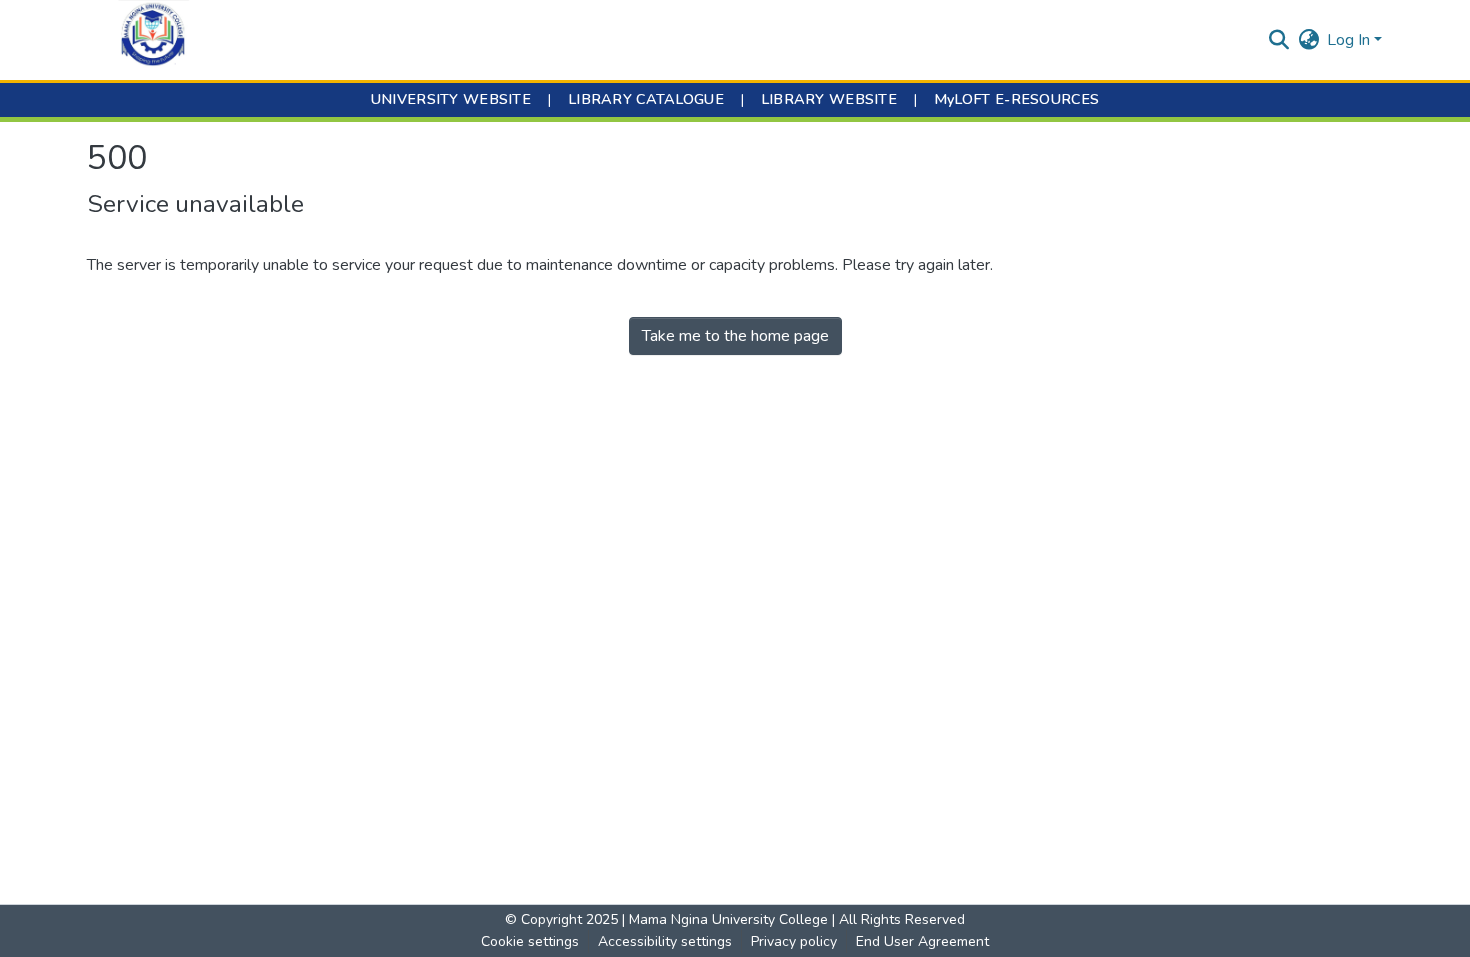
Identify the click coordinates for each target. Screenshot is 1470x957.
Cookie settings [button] (530, 941)
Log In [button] (1350, 40)
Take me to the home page (735, 336)
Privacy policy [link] (794, 941)
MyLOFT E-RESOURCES (1016, 99)
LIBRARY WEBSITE (829, 99)
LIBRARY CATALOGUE (646, 99)
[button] (153, 40)
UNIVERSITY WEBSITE (451, 99)
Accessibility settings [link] (665, 941)
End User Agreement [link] (922, 941)
